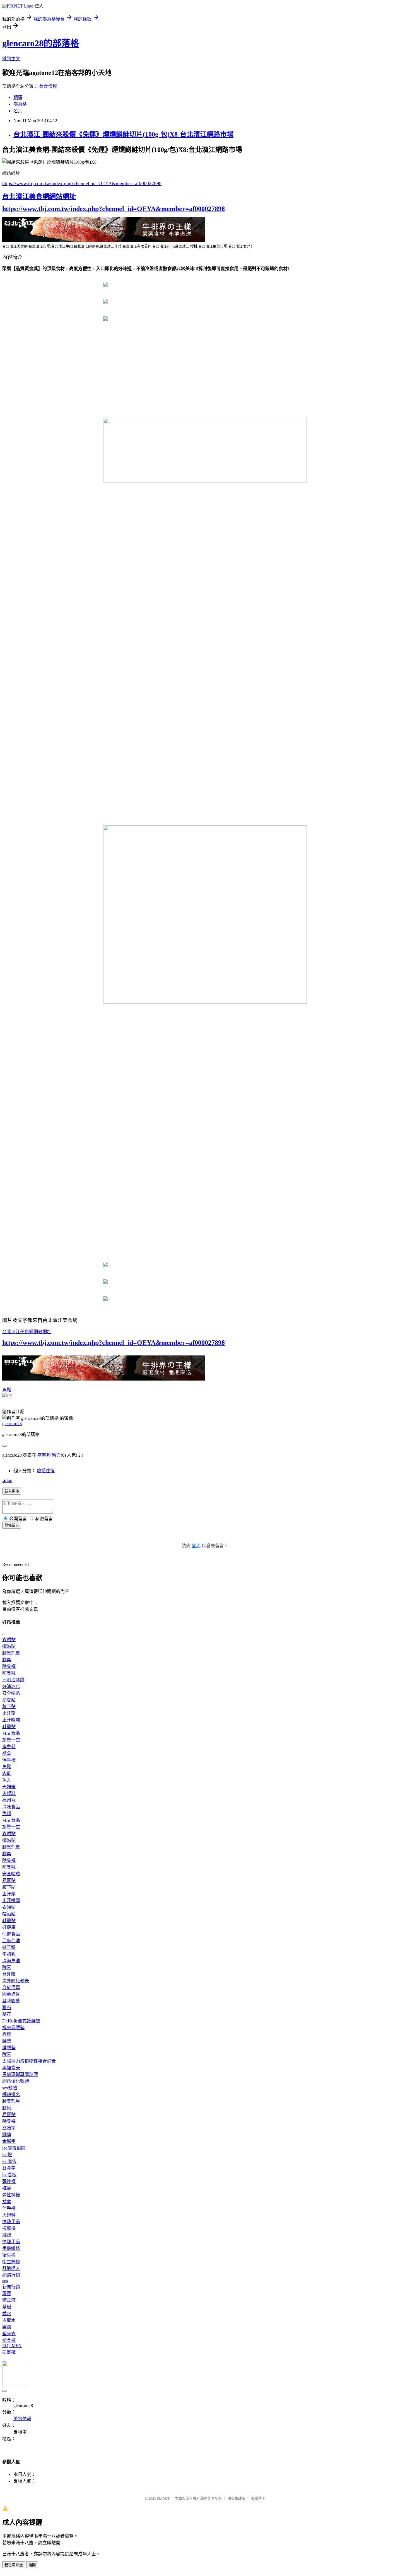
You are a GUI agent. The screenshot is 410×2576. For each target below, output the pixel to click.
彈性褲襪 (11, 2195)
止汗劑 (9, 1713)
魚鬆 (7, 1390)
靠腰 (7, 2034)
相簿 (18, 97)
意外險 (9, 1974)
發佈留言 (12, 1525)
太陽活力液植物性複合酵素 (29, 2061)
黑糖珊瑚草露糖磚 (20, 2074)
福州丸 (9, 1800)
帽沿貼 (9, 1646)
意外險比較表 (16, 1981)
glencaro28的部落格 (41, 43)
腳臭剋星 (11, 1653)
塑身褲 (9, 2340)
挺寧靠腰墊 (13, 2028)
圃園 (7, 2327)
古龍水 (9, 2320)
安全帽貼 (11, 1693)
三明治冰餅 (13, 1680)
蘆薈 (7, 2294)
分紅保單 (11, 1987)
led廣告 (9, 2161)
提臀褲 (9, 2352)
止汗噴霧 (11, 1720)
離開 (32, 2565)
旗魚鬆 (9, 1747)
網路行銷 (11, 2275)
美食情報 (48, 86)
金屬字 (9, 2141)
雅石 (7, 2008)
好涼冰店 (11, 1686)
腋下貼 (9, 1707)
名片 (18, 111)
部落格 (20, 104)
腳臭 (7, 1660)
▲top (7, 1480)
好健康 (9, 1927)
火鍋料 (9, 1793)
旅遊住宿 (46, 1471)
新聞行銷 (11, 2287)
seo (5, 2280)
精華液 (9, 2300)
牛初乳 (9, 1954)
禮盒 (7, 1753)
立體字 (9, 2128)
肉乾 (7, 1773)
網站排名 (11, 2094)
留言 (56, 1455)
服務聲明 (258, 2498)
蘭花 (7, 2014)
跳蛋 (7, 2235)
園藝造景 (11, 1994)
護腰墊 (9, 2048)
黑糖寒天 (11, 2068)
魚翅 (7, 1814)
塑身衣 (9, 2334)
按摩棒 (9, 2228)
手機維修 (11, 2248)
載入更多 (12, 1491)
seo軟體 (10, 2088)
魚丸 (7, 1780)
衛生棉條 (11, 2262)
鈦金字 (9, 2168)
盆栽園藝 (11, 2001)
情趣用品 (11, 2222)
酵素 (7, 1967)
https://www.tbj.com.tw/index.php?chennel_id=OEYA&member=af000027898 (82, 183)
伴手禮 (9, 1760)
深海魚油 (11, 1961)
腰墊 (7, 2041)
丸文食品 (11, 1733)
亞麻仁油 (11, 1941)
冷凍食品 (11, 1807)
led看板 (9, 2175)
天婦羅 (9, 1787)
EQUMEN (12, 2346)
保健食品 (11, 1934)
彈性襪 (9, 2181)
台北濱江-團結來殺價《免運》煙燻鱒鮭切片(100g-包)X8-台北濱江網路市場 (123, 134)
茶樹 (7, 2307)
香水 (7, 2314)
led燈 (7, 2155)
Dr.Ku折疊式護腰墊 (21, 2021)
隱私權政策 (236, 2498)
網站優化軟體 (16, 2081)
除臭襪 (9, 1666)
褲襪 (7, 2188)
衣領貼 (9, 1640)
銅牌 (7, 2135)
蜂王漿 (9, 1947)
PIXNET (163, 2498)
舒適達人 (11, 2268)
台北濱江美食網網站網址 (39, 197)
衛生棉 (9, 2255)
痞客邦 (44, 1455)
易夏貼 (9, 1700)
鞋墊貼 (9, 1727)
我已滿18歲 (14, 2565)
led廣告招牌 (14, 2148)
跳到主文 (11, 59)
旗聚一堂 (11, 1740)
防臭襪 (9, 1673)
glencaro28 (12, 1424)
